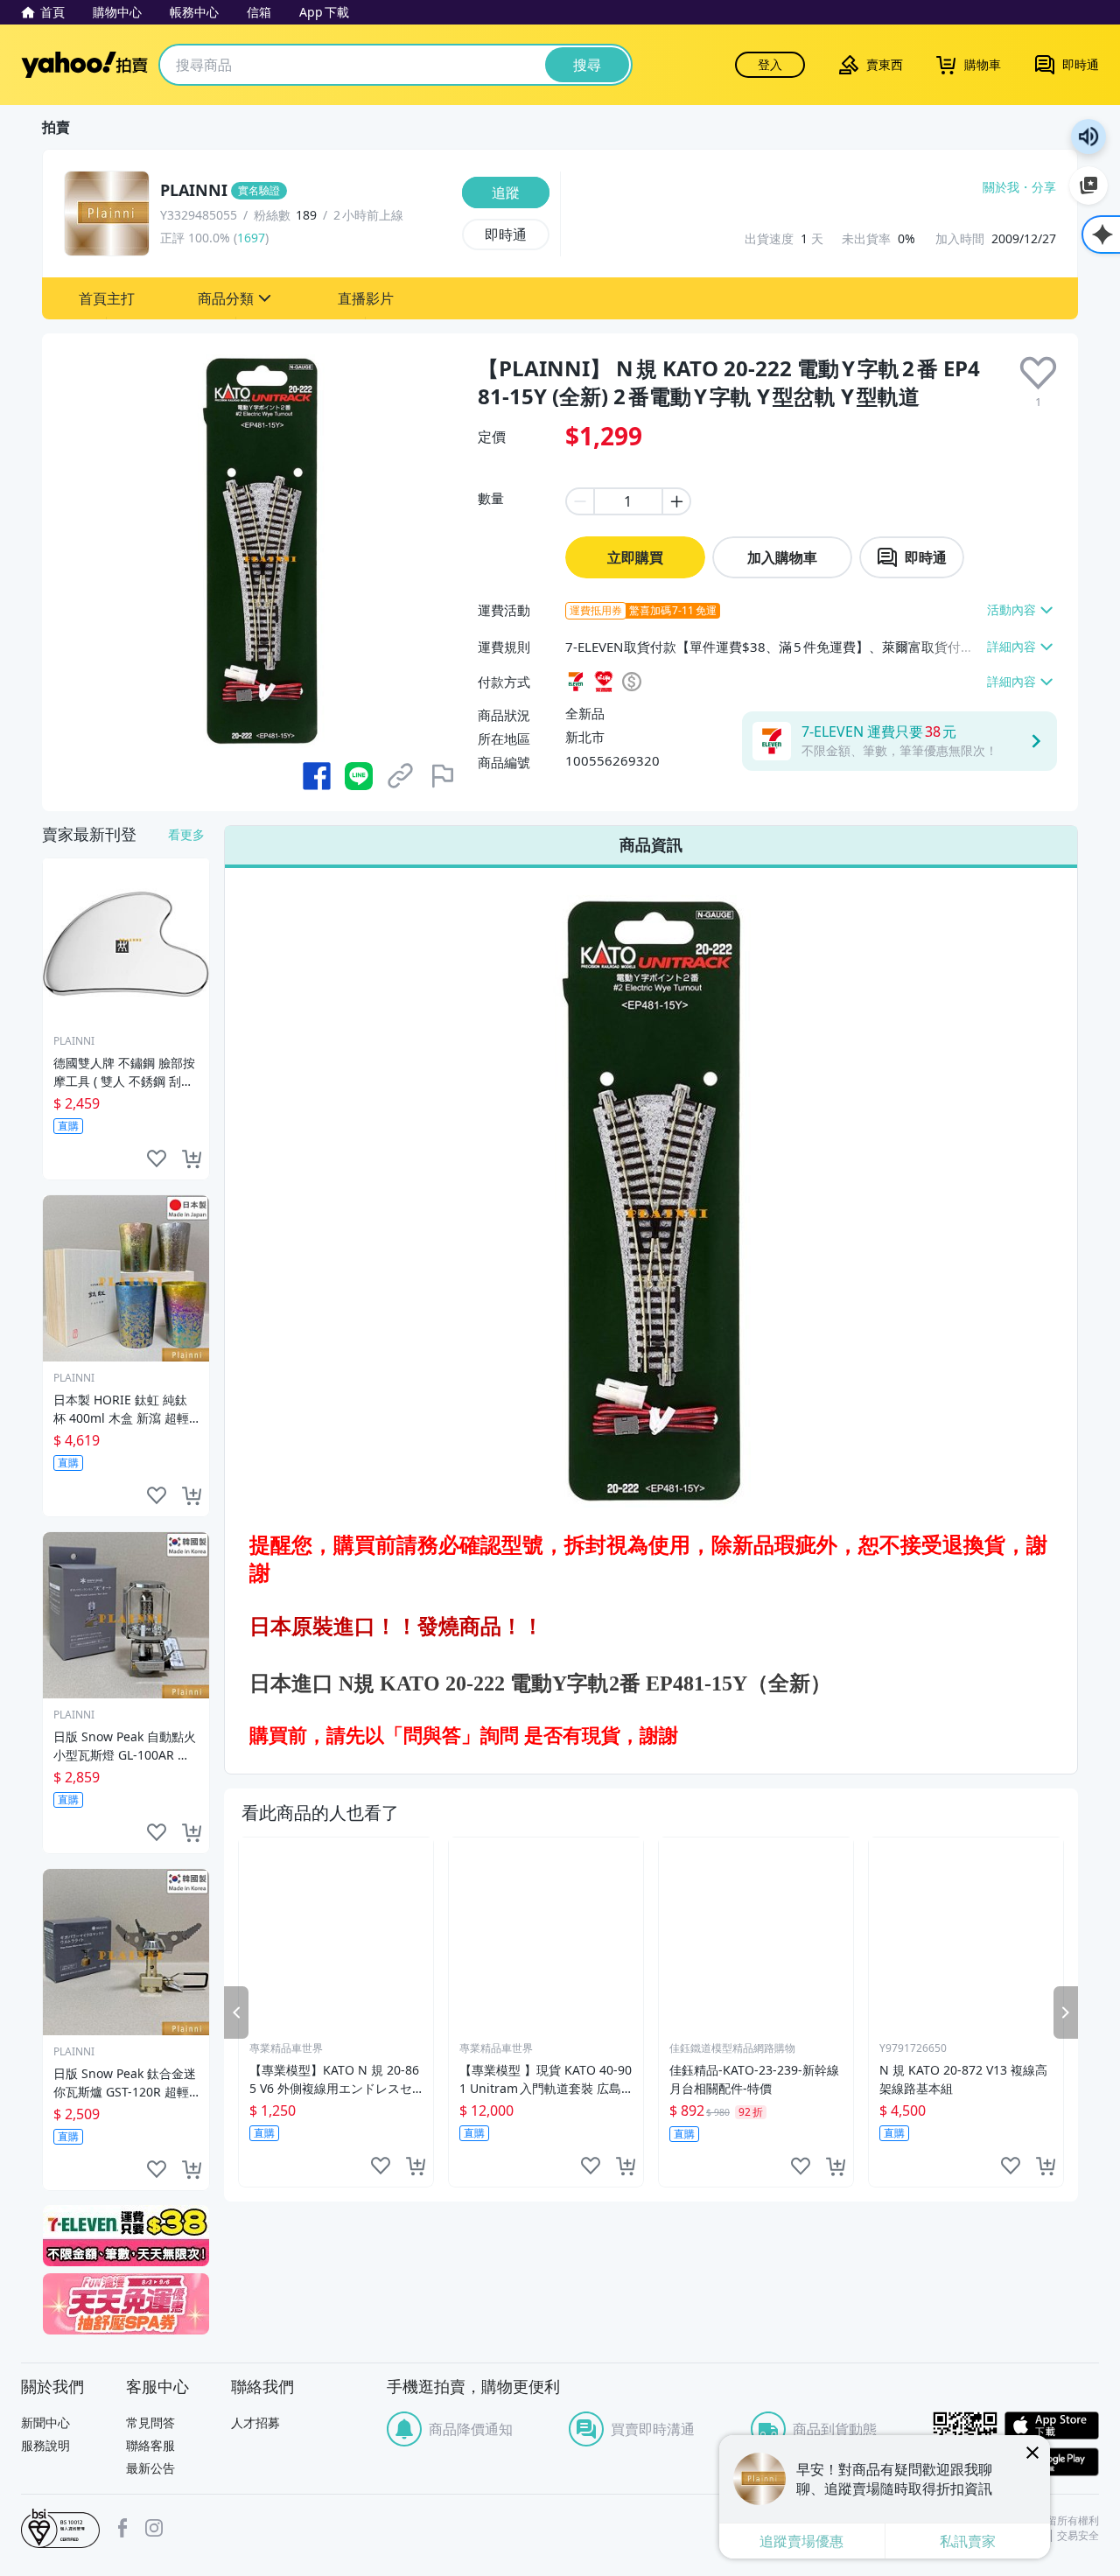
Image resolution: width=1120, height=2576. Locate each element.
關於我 (1001, 187)
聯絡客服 (150, 2445)
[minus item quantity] (579, 501)
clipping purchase (416, 2166)
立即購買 (635, 557)
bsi (60, 2529)
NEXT (1066, 2012)
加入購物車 (782, 557)
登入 (770, 64)
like (381, 2166)
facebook (122, 2528)
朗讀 (1088, 136)
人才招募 (255, 2422)
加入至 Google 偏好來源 (1088, 185)
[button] (107, 298)
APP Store (1052, 2426)
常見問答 (150, 2422)
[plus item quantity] (677, 501)
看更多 (186, 834)
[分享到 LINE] (359, 776)
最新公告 (150, 2468)
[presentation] (1038, 373)
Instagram (154, 2528)
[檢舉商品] (443, 776)
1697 (251, 238)
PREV (236, 2012)
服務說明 (45, 2445)
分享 (1044, 187)
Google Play (1052, 2462)
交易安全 (1078, 2536)
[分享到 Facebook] (317, 776)
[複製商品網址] (401, 776)
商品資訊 (651, 844)
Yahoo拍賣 (84, 65)
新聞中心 (45, 2422)
